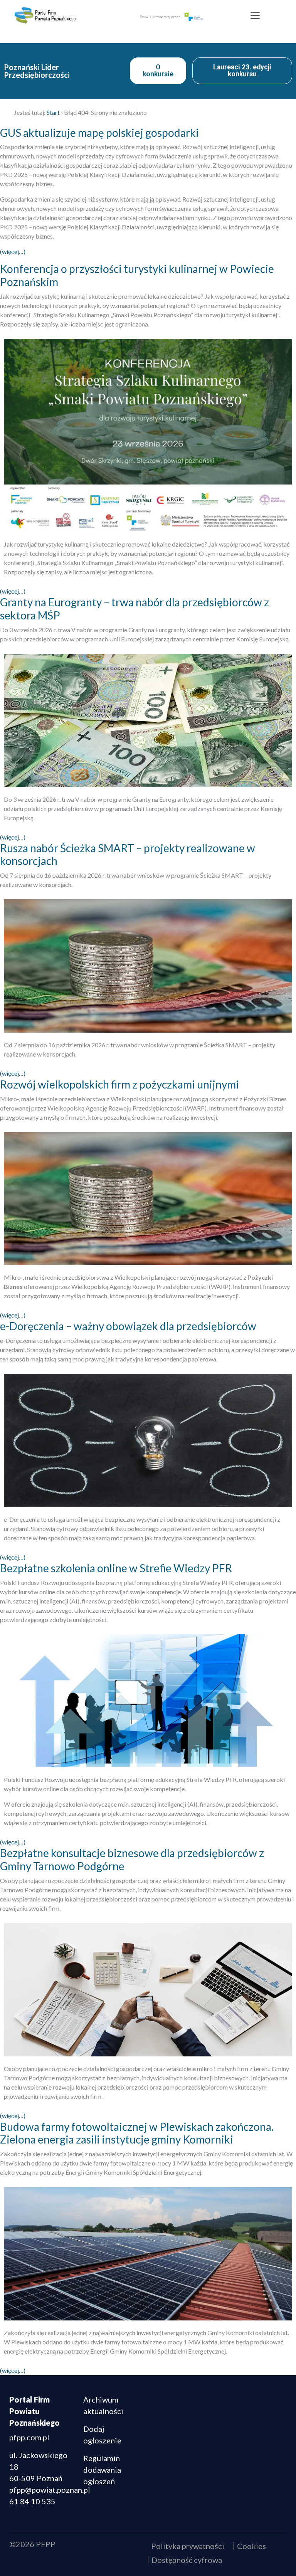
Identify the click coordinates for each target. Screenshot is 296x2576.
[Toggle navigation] (255, 15)
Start (53, 112)
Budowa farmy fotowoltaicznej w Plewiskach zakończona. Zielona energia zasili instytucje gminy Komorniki (137, 2133)
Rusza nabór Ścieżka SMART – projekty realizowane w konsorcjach (128, 855)
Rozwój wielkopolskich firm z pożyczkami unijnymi (119, 1084)
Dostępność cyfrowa (187, 2560)
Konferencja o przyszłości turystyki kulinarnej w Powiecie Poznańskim (137, 275)
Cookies (251, 2546)
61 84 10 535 (32, 2501)
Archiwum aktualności (103, 2405)
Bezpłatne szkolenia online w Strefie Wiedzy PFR (116, 1568)
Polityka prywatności (188, 2546)
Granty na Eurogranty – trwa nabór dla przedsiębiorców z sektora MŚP (135, 609)
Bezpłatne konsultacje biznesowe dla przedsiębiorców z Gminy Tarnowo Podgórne (132, 1859)
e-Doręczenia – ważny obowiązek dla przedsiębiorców (128, 1326)
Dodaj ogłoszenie (102, 2435)
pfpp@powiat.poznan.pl (50, 2490)
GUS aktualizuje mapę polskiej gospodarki (99, 133)
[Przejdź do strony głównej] (62, 15)
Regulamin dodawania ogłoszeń (102, 2470)
